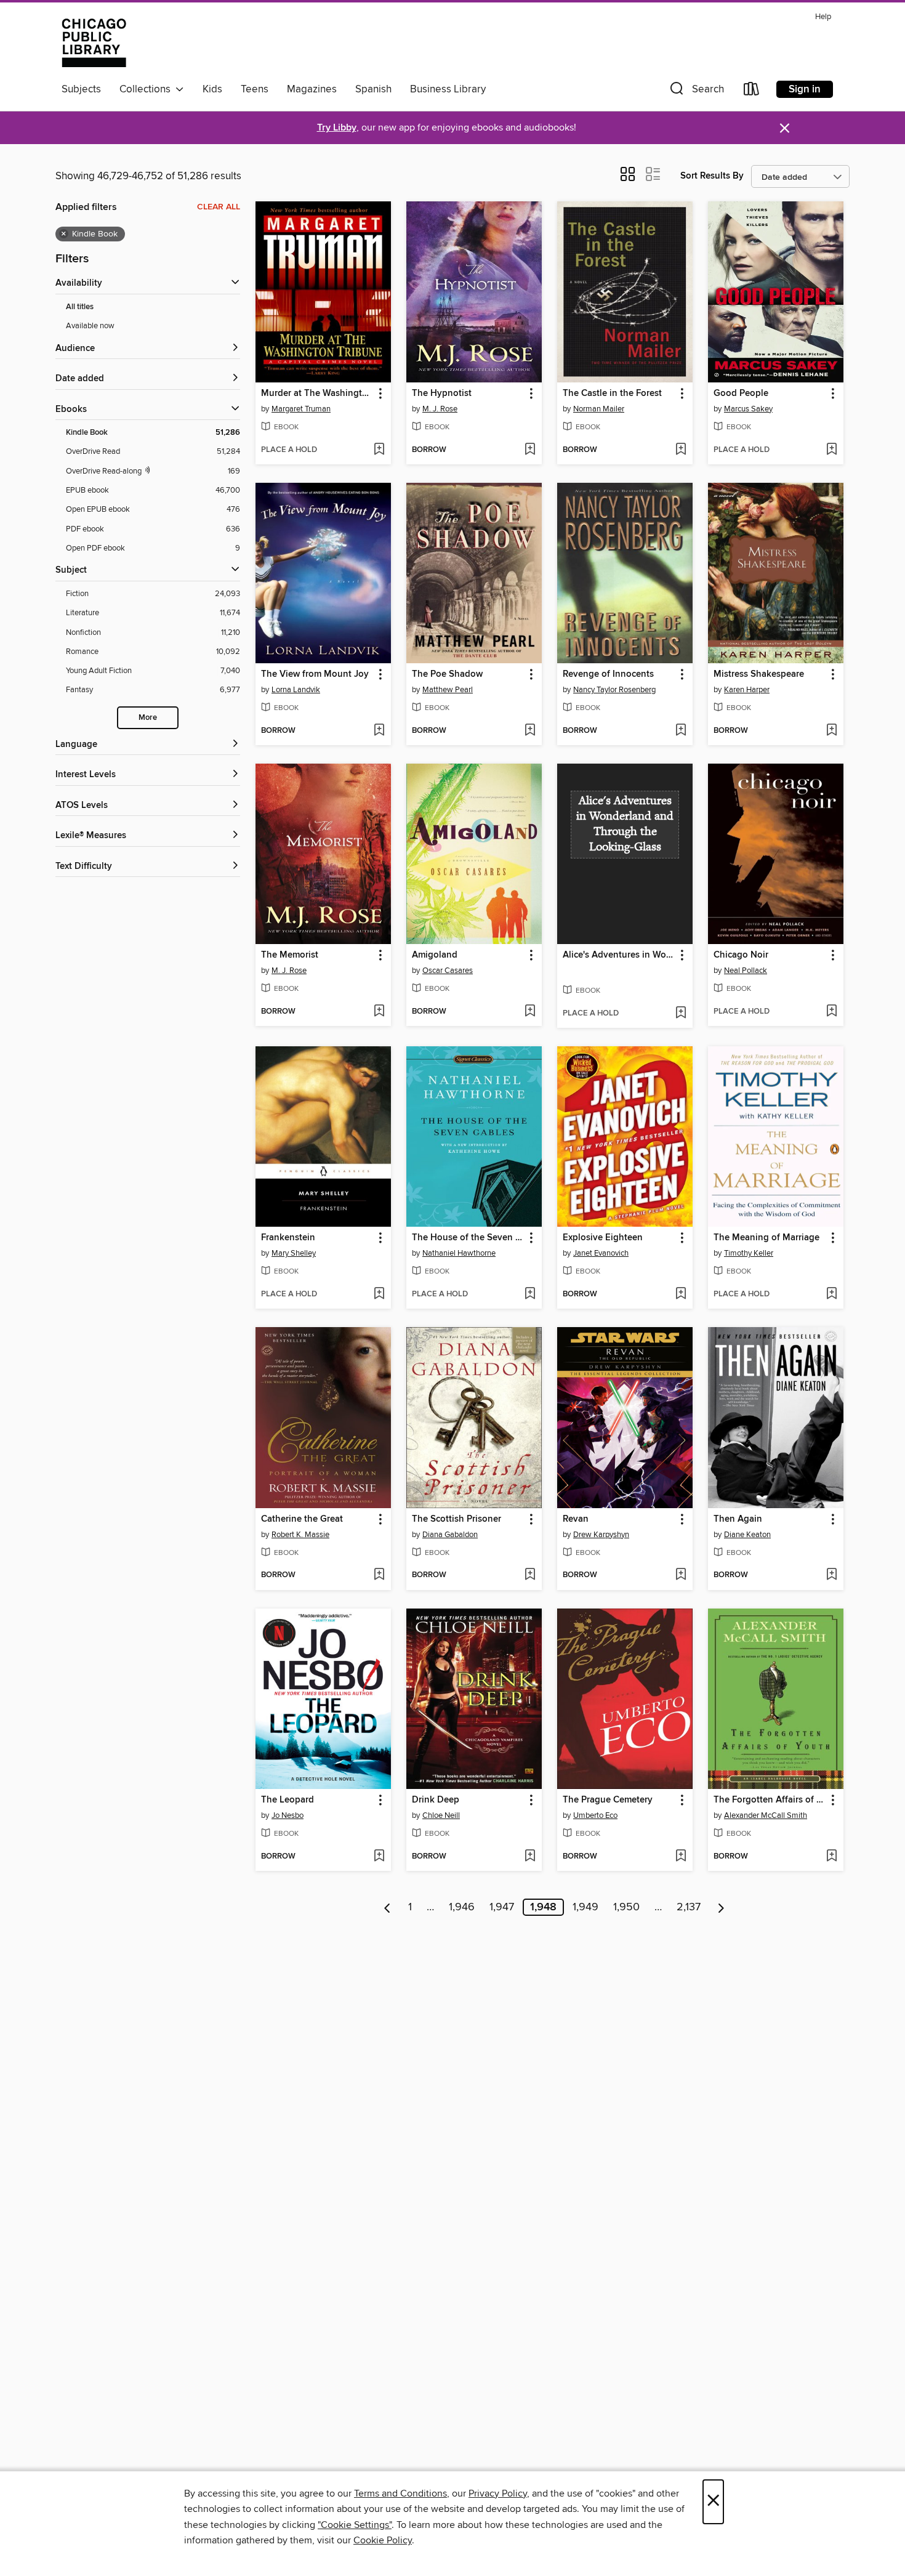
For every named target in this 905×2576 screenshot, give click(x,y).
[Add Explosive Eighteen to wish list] (681, 1294)
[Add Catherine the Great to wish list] (379, 1575)
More (148, 718)
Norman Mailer (599, 409)
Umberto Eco (595, 1815)
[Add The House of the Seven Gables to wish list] (530, 1294)
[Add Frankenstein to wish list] (379, 1294)
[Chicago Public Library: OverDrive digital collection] (94, 42)
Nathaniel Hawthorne (459, 1253)
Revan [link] (576, 1519)
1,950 (626, 1907)
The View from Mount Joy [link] (315, 674)
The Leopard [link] (288, 1800)
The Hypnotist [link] (442, 394)
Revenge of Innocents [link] (608, 674)
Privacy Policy (498, 2493)
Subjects (81, 89)
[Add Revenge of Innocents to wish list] (681, 731)
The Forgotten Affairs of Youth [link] (770, 1800)
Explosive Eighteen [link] (603, 1238)
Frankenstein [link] (288, 1238)
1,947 (502, 1907)
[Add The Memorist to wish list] (379, 1012)
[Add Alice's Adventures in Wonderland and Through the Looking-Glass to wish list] (681, 1014)
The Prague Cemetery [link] (608, 1800)
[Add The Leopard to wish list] (379, 1857)
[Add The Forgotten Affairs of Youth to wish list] (831, 1857)
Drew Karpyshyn (601, 1535)
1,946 (462, 1907)
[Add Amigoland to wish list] (530, 1012)
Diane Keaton (747, 1535)
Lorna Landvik (296, 690)
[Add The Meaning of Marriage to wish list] (831, 1294)
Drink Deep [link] (436, 1800)
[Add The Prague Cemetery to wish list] (681, 1857)
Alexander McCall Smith (766, 1815)
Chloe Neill (441, 1815)
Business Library (448, 89)
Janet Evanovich (601, 1253)
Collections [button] (147, 89)
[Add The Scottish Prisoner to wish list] (530, 1575)
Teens (255, 89)
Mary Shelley (294, 1253)
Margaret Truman (301, 409)
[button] (696, 91)
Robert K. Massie (300, 1535)
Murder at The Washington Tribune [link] (317, 394)
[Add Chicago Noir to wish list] (831, 1012)
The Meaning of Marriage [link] (766, 1238)
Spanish (373, 89)
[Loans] (752, 91)
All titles (80, 307)
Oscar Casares (448, 971)
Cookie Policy (383, 2540)
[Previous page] (388, 1907)
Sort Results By (712, 176)
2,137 (689, 1907)
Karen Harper (747, 690)
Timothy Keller (749, 1253)
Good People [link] (741, 394)
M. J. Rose (440, 409)
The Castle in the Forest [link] (612, 394)
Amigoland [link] (435, 955)
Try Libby (337, 128)
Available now (90, 326)
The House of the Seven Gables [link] (468, 1238)
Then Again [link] (738, 1519)
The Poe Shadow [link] (447, 674)
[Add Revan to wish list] (681, 1575)
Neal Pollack (746, 971)
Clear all (219, 207)
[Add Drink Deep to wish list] (530, 1857)
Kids (212, 89)
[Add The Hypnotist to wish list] (530, 450)
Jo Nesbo (288, 1815)
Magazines (312, 89)
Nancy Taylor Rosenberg (614, 690)
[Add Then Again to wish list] (831, 1575)
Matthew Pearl (448, 690)
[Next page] (721, 1907)
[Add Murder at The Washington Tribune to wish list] (379, 450)
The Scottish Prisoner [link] (457, 1519)
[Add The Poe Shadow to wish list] (530, 731)
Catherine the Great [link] (302, 1519)
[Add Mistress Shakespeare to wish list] (831, 731)
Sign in (805, 89)
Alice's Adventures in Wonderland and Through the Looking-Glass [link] (619, 955)
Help (823, 17)
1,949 (585, 1907)
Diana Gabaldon (450, 1535)
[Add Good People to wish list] (831, 450)
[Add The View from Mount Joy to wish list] (379, 731)
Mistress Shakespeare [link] (759, 674)
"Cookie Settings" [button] (355, 2525)
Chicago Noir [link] (741, 955)
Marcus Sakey (748, 409)
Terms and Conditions (400, 2493)
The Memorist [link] (290, 955)
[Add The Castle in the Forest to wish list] (681, 450)
